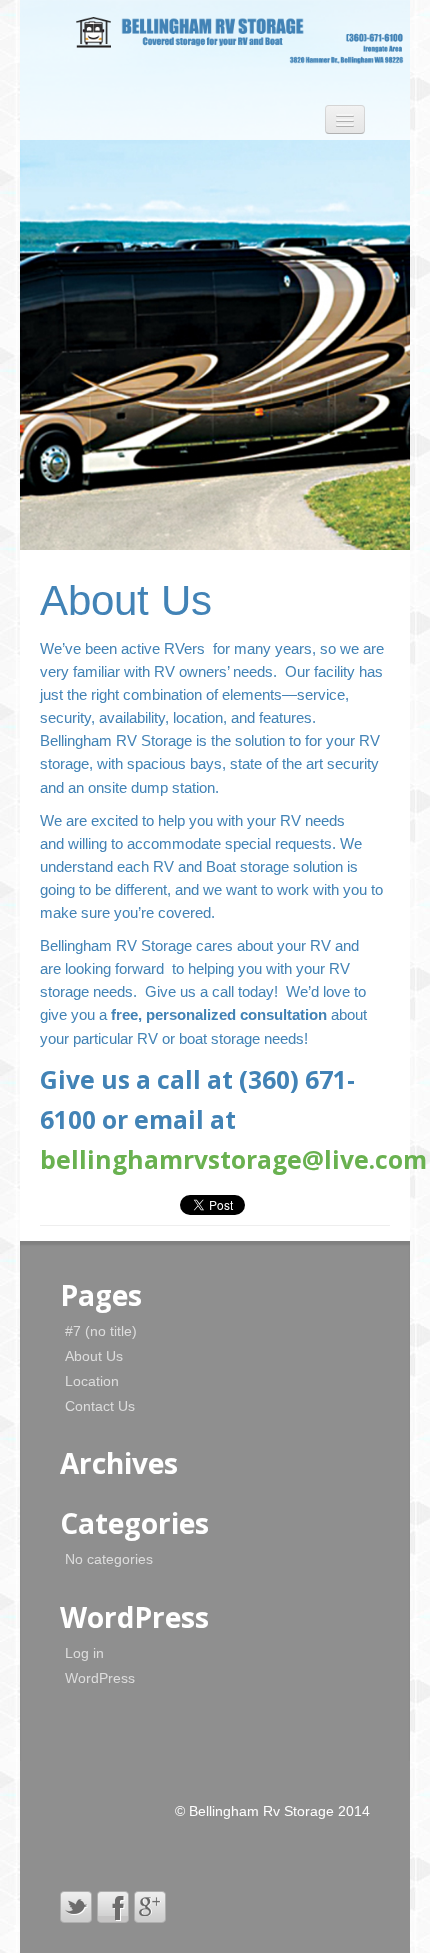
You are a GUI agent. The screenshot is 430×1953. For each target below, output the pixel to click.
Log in (84, 1653)
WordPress (100, 1678)
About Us (94, 1356)
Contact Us (100, 1406)
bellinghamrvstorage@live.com (233, 1159)
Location (92, 1381)
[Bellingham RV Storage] (212, 38)
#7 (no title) (101, 1331)
